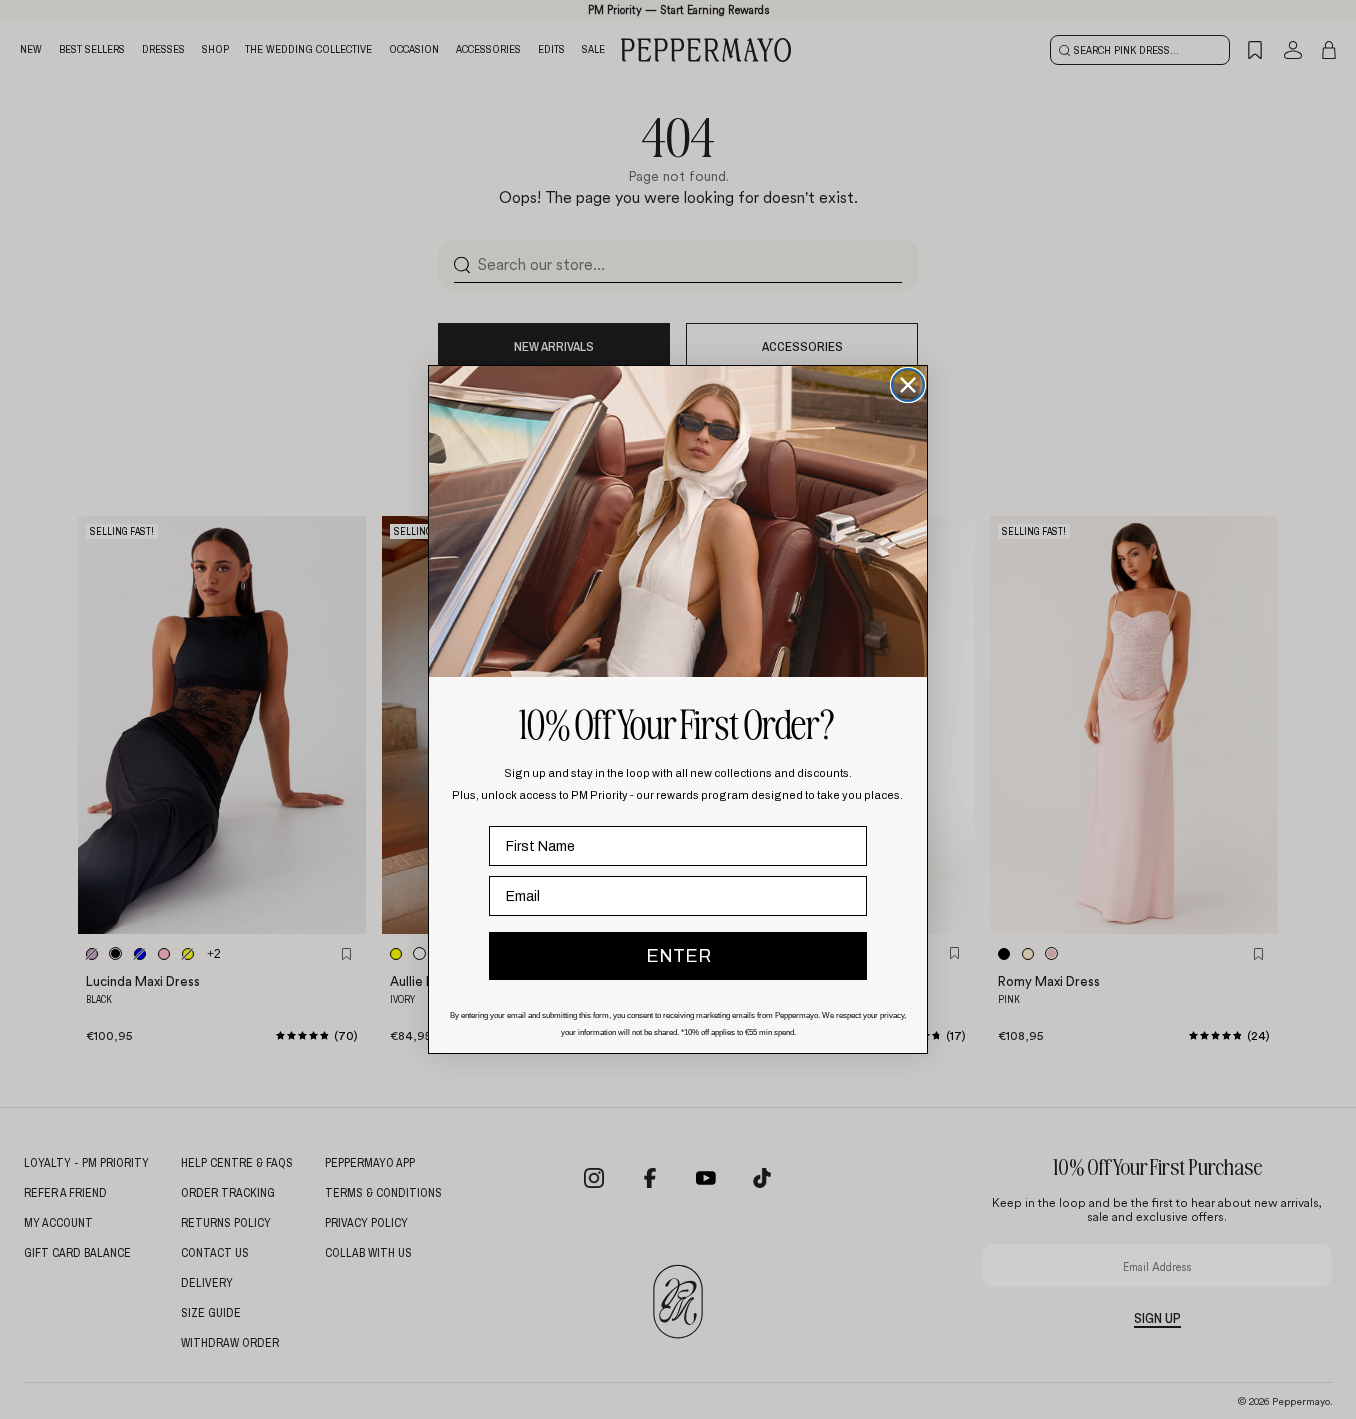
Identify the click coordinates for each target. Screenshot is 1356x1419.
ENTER (678, 956)
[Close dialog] (908, 385)
